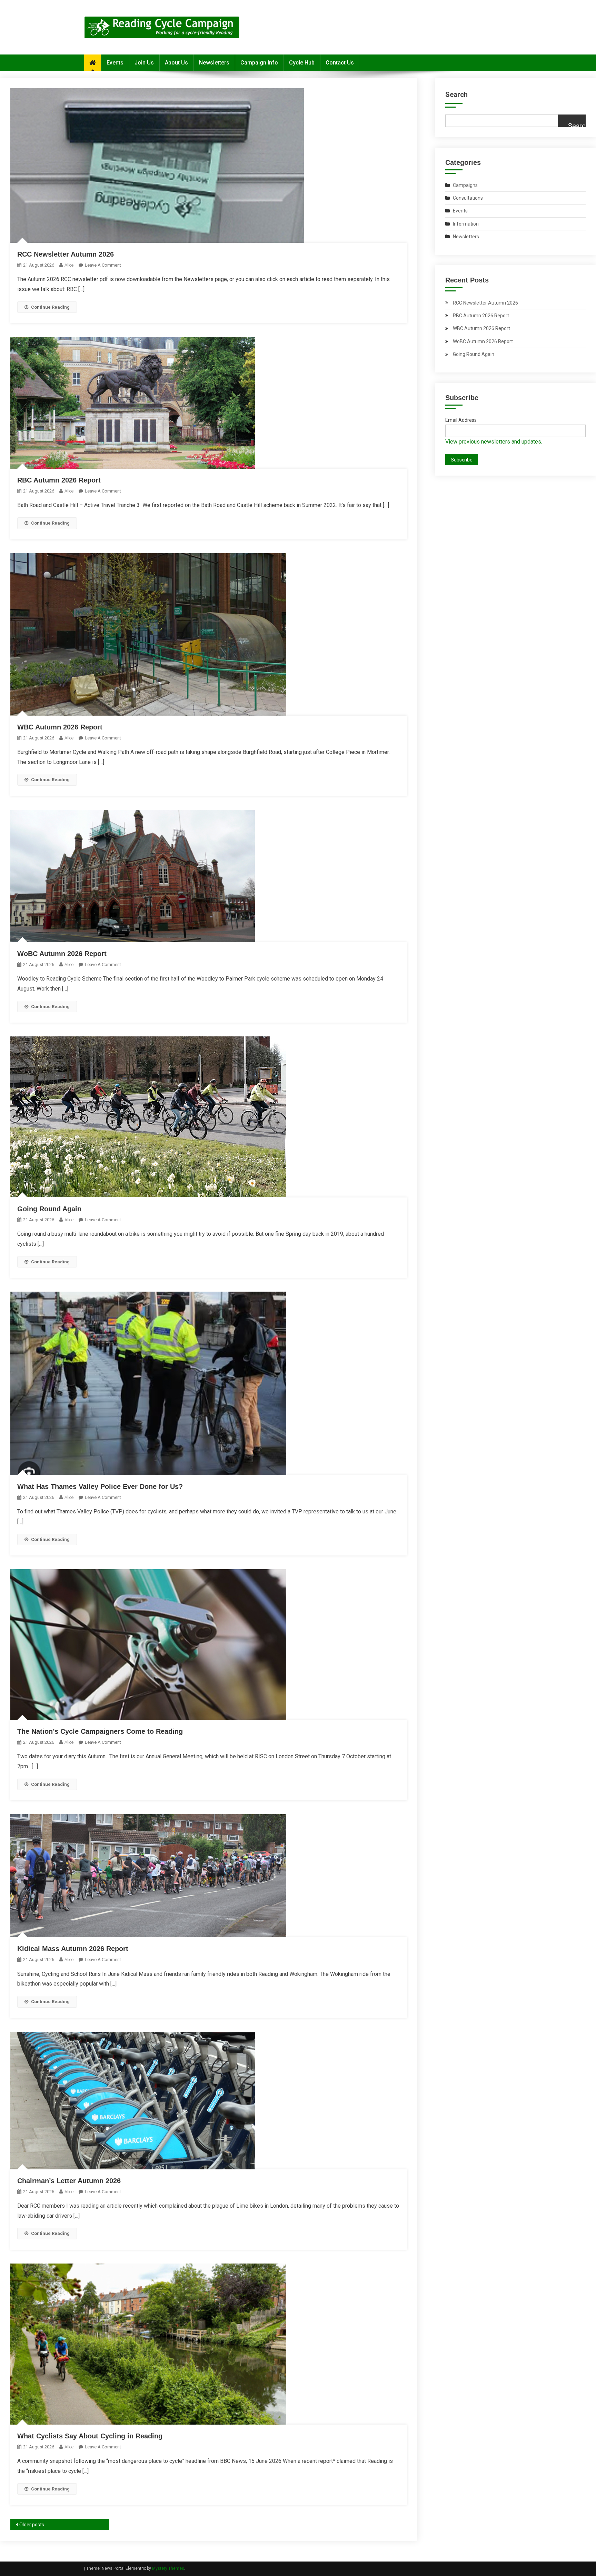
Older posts (32, 2525)
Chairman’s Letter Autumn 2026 (69, 2181)
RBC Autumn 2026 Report (59, 480)
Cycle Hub (302, 63)
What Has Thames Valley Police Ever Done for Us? (100, 1486)
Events (115, 63)
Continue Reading (50, 307)
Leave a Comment (103, 265)
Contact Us (340, 63)
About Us (176, 63)
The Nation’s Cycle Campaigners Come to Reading (100, 1731)
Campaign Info (259, 63)
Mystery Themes (168, 2568)
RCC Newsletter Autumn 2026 (66, 254)
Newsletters (214, 63)
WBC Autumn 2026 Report (60, 727)
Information (466, 224)
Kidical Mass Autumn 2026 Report (73, 1949)
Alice (69, 265)
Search (456, 95)
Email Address (461, 420)
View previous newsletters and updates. (494, 442)
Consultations (468, 198)
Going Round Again (49, 1209)
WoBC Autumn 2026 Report (62, 954)
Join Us (144, 63)
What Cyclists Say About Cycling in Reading (90, 2436)
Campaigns (465, 185)
